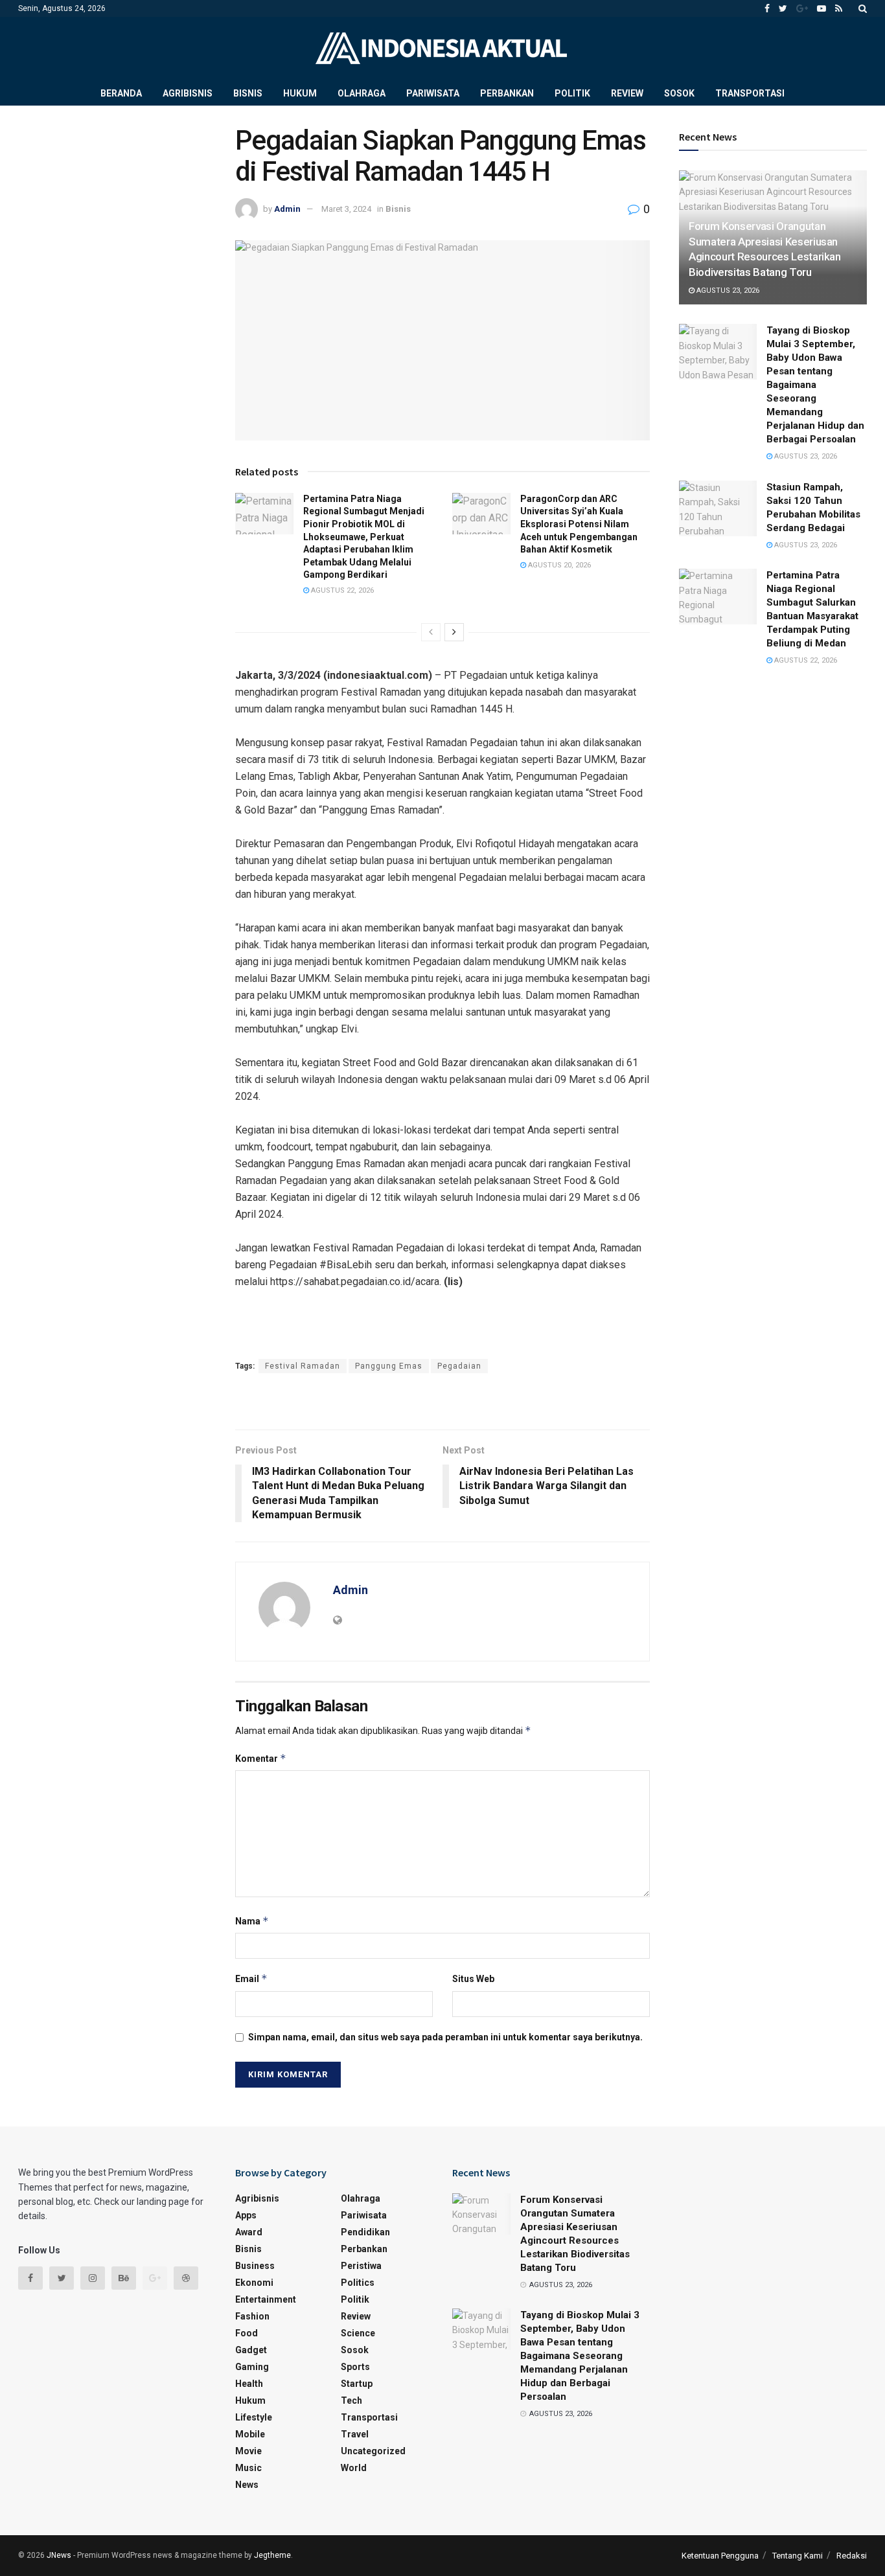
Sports (355, 2367)
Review (627, 93)
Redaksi (852, 2556)
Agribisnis (188, 93)
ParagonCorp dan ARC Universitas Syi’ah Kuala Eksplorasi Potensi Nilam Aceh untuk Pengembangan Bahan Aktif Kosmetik (579, 524)
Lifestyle (254, 2417)
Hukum (300, 93)
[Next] (454, 632)
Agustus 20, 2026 (558, 565)
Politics (358, 2283)
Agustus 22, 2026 (341, 590)
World (354, 2468)
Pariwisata (433, 93)
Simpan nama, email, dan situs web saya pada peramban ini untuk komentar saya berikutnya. (445, 2037)
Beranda (121, 93)
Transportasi (750, 93)
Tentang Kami (798, 2556)
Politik (572, 93)
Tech (351, 2400)
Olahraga (362, 93)
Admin (287, 209)
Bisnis (248, 93)
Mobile (250, 2434)
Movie (248, 2451)
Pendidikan (365, 2232)
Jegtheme (272, 2555)
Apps (246, 2215)
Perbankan (507, 93)
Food (247, 2333)
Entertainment (266, 2299)
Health (249, 2384)
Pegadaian (459, 1366)
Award (249, 2232)
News (247, 2485)
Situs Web (473, 1979)
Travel (355, 2434)
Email (251, 1978)
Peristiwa (361, 2266)
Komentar (261, 1758)
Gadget (251, 2350)
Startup (357, 2384)
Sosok (679, 93)
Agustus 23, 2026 (727, 291)
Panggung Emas (389, 1366)
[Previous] (431, 632)
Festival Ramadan (303, 1366)
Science (358, 2333)
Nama (252, 1921)
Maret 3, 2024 (346, 209)
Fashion (252, 2316)
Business (255, 2266)
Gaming (252, 2367)
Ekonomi (254, 2283)
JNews (59, 2555)
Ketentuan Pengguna (720, 2556)
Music (248, 2468)
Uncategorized (373, 2451)
